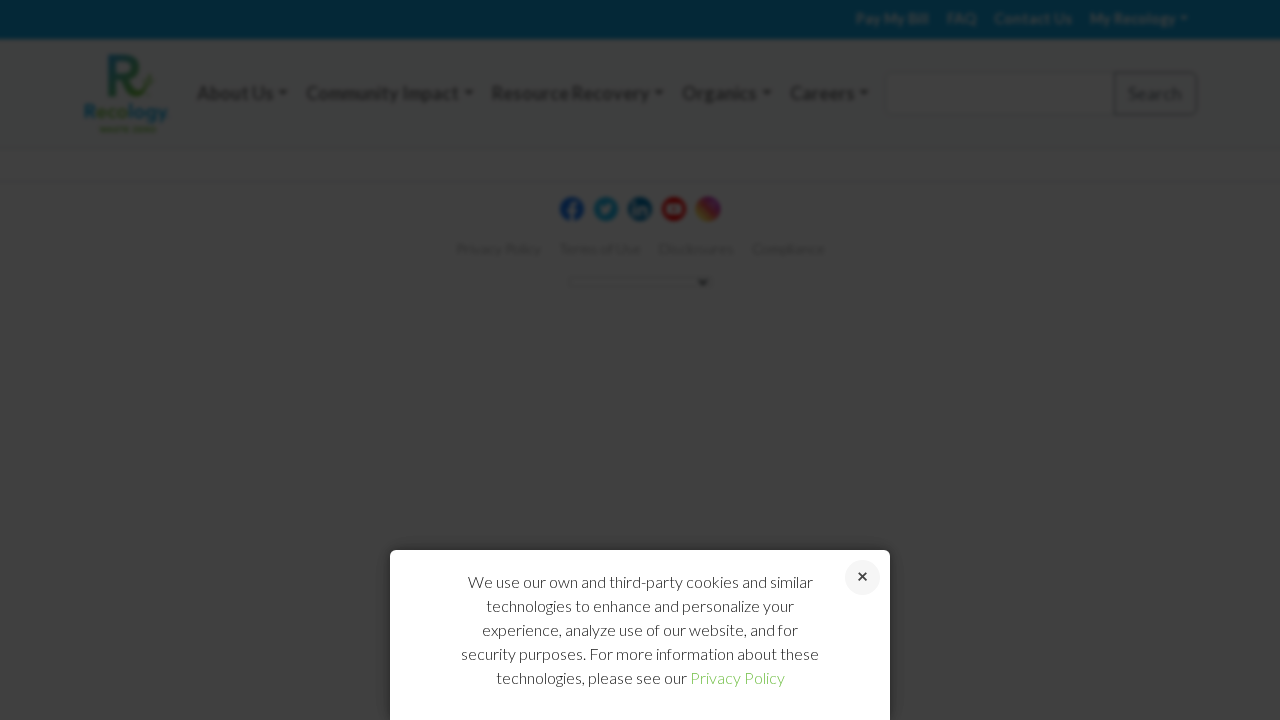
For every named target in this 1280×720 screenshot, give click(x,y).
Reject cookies (862, 577)
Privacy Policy (737, 677)
